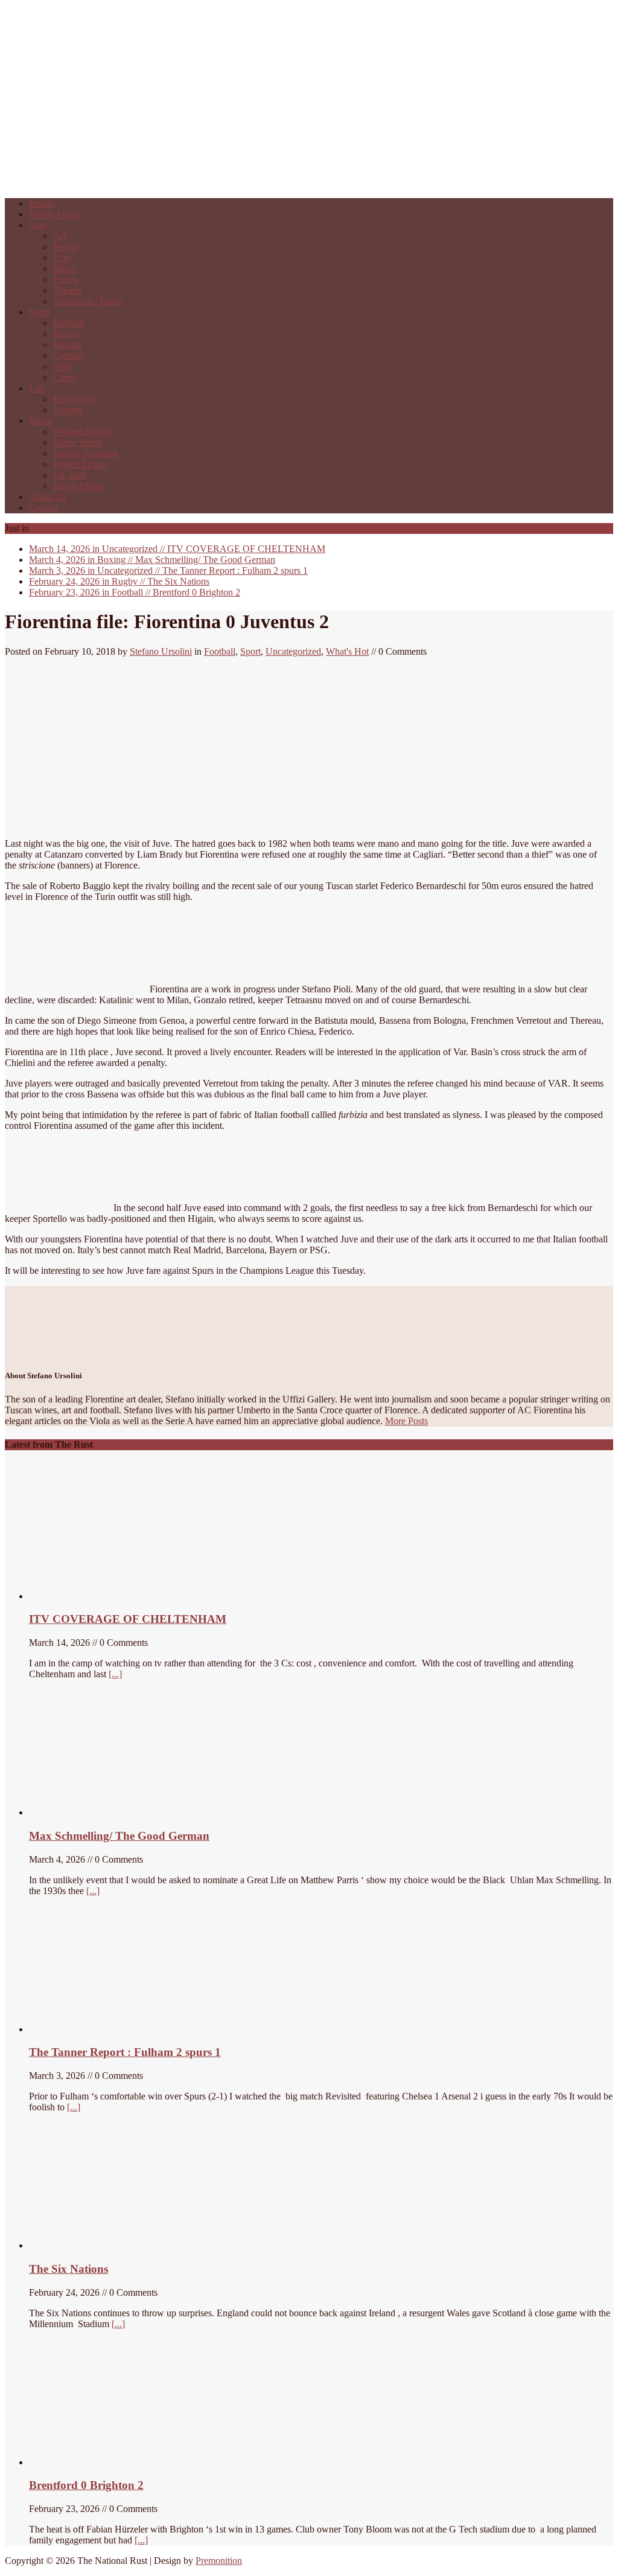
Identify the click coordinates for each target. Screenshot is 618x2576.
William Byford (83, 432)
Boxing (67, 345)
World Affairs (55, 214)
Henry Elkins (78, 486)
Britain (42, 203)
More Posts (406, 1421)
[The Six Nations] (119, 2245)
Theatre (68, 290)
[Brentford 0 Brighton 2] (119, 2462)
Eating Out (74, 399)
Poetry (65, 279)
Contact (44, 508)
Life (37, 388)
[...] (115, 1674)
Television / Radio (88, 301)
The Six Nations (119, 581)
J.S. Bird (70, 475)
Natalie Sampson (85, 453)
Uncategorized (293, 651)
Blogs (40, 421)
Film (62, 258)
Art (59, 236)
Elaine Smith (78, 442)
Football (69, 323)
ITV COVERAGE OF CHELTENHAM (177, 549)
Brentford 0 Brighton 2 (135, 592)
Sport (39, 312)
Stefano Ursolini (161, 651)
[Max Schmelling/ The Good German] (97, 1812)
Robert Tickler (81, 464)
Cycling (68, 355)
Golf (62, 366)
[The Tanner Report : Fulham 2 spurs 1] (86, 2029)
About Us (48, 497)
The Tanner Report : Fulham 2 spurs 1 (168, 570)
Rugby (66, 334)
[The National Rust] (186, 183)
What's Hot (347, 651)
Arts (37, 225)
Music (65, 268)
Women (68, 410)
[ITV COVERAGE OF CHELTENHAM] (119, 1596)
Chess (65, 377)
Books (65, 247)
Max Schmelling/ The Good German (152, 560)
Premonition (219, 2561)
